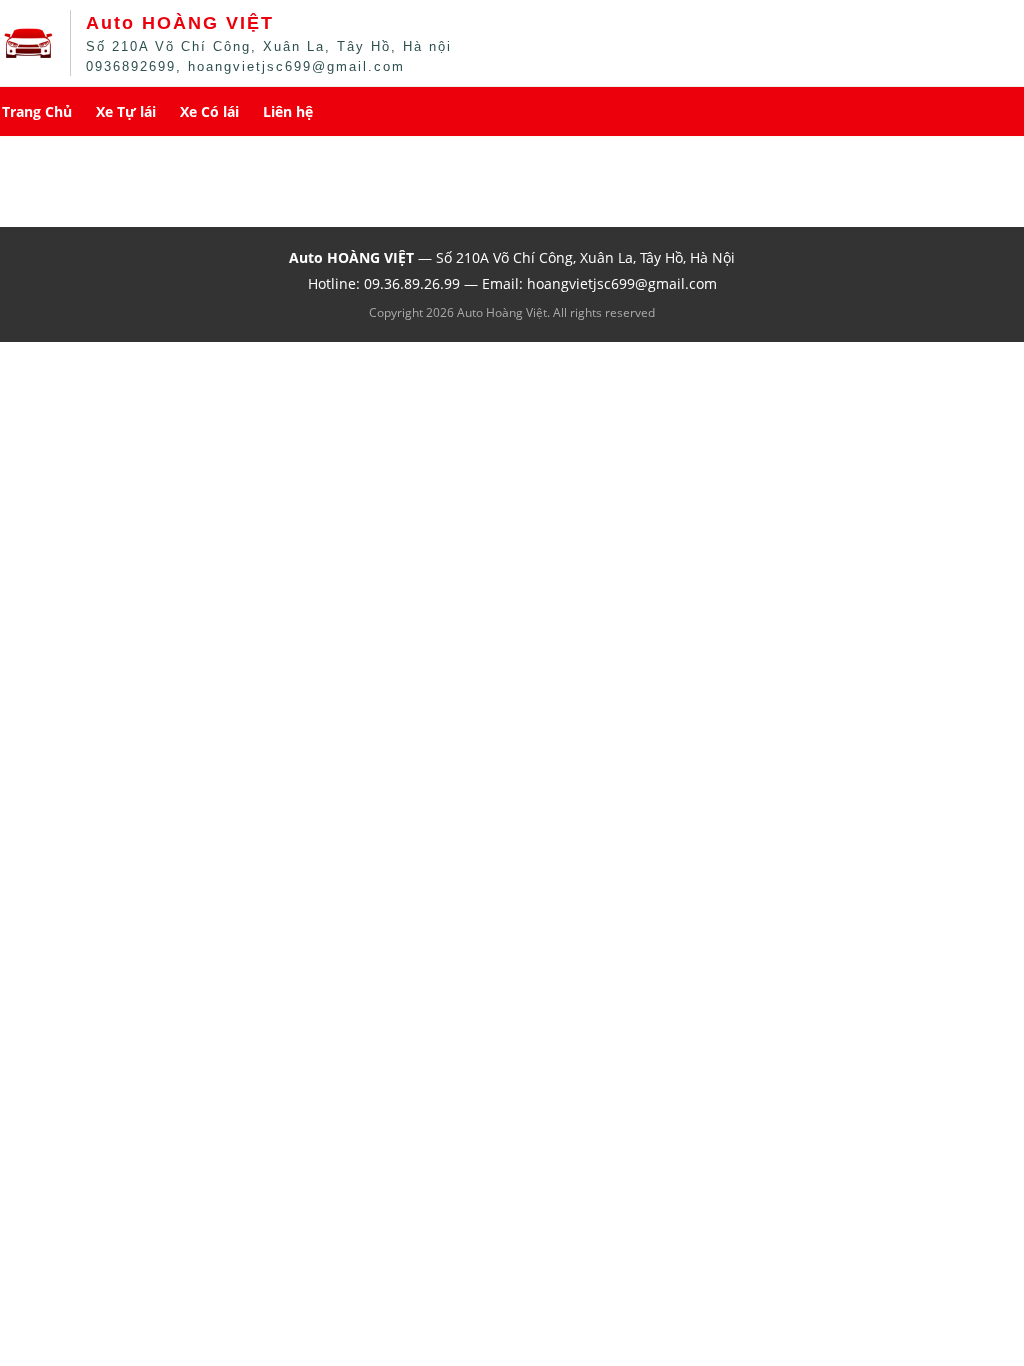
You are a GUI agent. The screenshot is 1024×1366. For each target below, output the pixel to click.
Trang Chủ (37, 111)
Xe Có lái (209, 111)
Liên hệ (288, 111)
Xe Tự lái (126, 111)
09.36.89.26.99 (412, 283)
